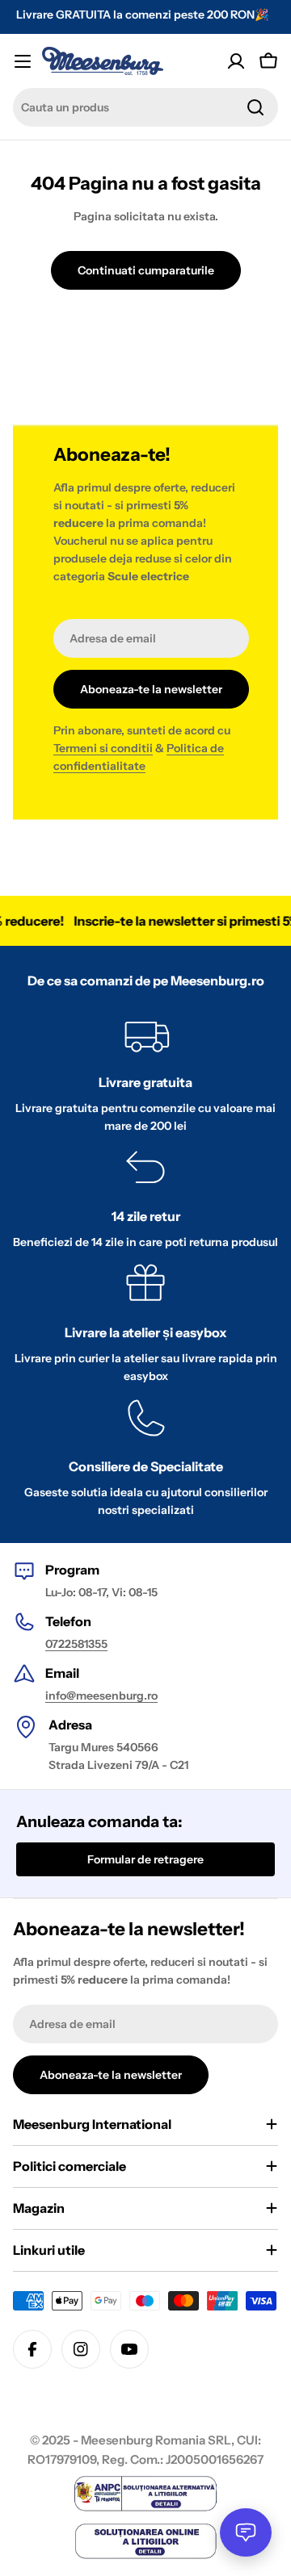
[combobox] (145, 107)
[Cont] (236, 61)
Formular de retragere (145, 1859)
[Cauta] (255, 107)
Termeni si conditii (103, 748)
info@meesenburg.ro (101, 1696)
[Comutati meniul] (23, 61)
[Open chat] (246, 2532)
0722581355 (76, 1644)
